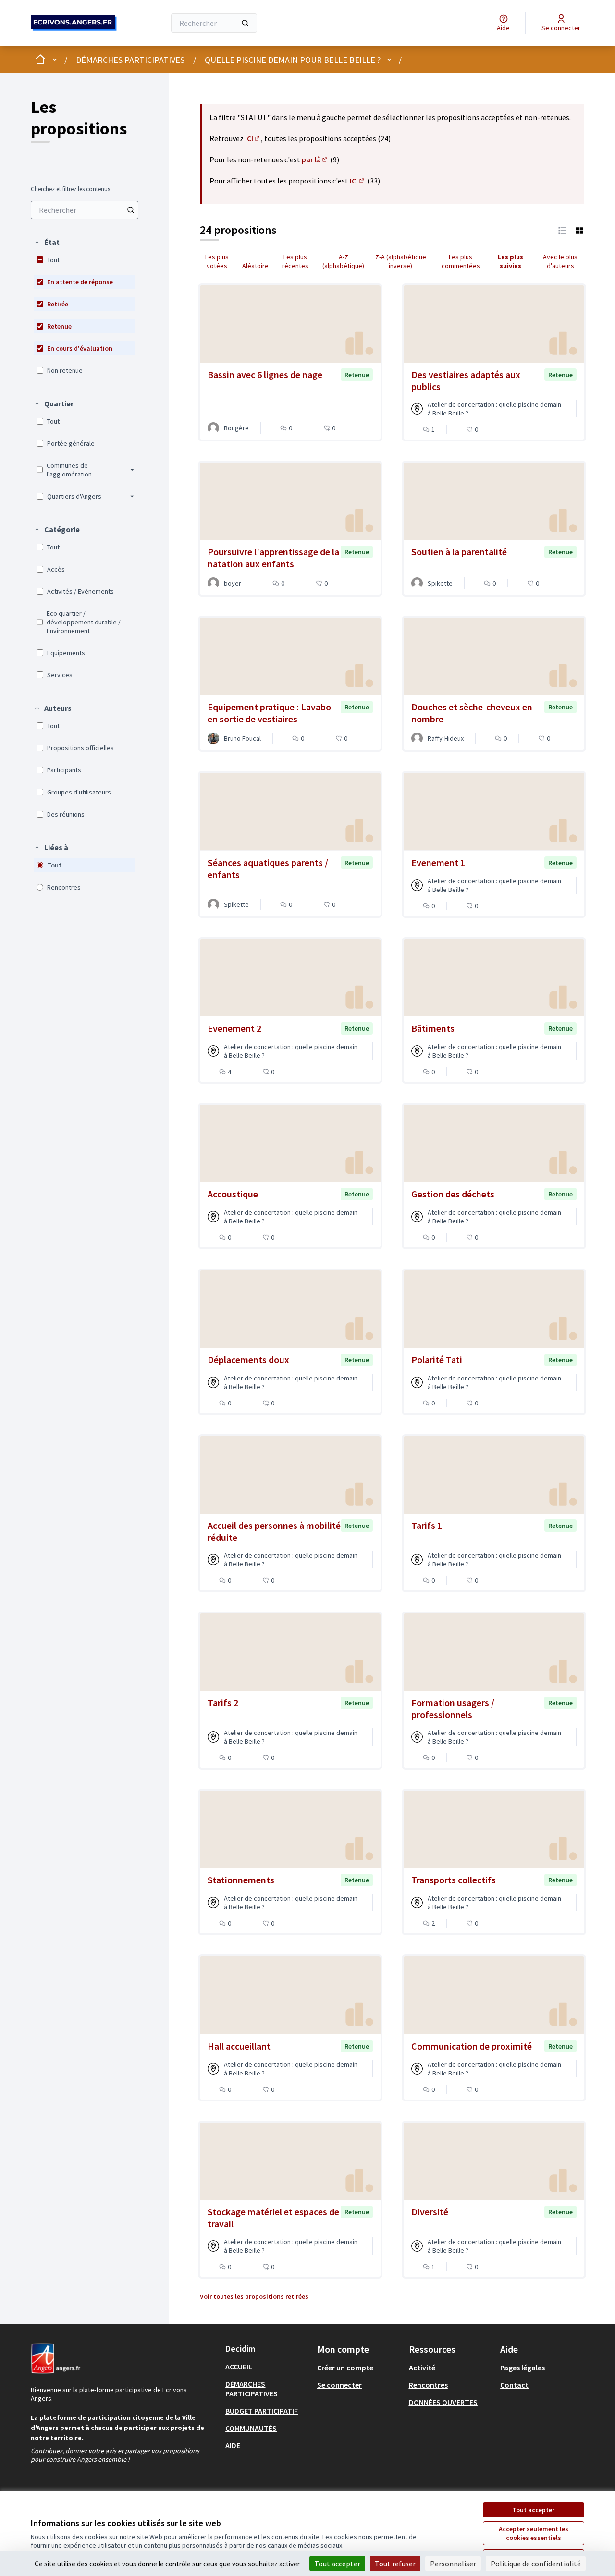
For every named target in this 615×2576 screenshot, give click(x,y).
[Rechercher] (245, 23)
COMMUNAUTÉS (251, 2428)
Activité (422, 2368)
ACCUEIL (239, 2367)
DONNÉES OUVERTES (443, 2402)
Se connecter (339, 2385)
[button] (47, 242)
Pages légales (523, 2368)
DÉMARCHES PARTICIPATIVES (130, 60)
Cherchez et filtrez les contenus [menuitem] (70, 189)
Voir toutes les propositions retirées (254, 2296)
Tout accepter (533, 2510)
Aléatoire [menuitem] (255, 266)
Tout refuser (395, 2564)
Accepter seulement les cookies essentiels (534, 2533)
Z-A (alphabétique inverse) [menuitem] (401, 261)
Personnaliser (453, 2564)
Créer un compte (345, 2368)
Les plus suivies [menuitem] (510, 261)
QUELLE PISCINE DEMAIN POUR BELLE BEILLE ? (293, 60)
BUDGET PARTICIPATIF (262, 2411)
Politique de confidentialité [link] (536, 2564)
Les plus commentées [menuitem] (461, 261)
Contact (514, 2385)
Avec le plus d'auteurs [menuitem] (560, 261)
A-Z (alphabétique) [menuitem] (343, 261)
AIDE (233, 2445)
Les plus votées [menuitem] (217, 261)
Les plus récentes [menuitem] (295, 261)
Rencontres (428, 2385)
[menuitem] (85, 210)
